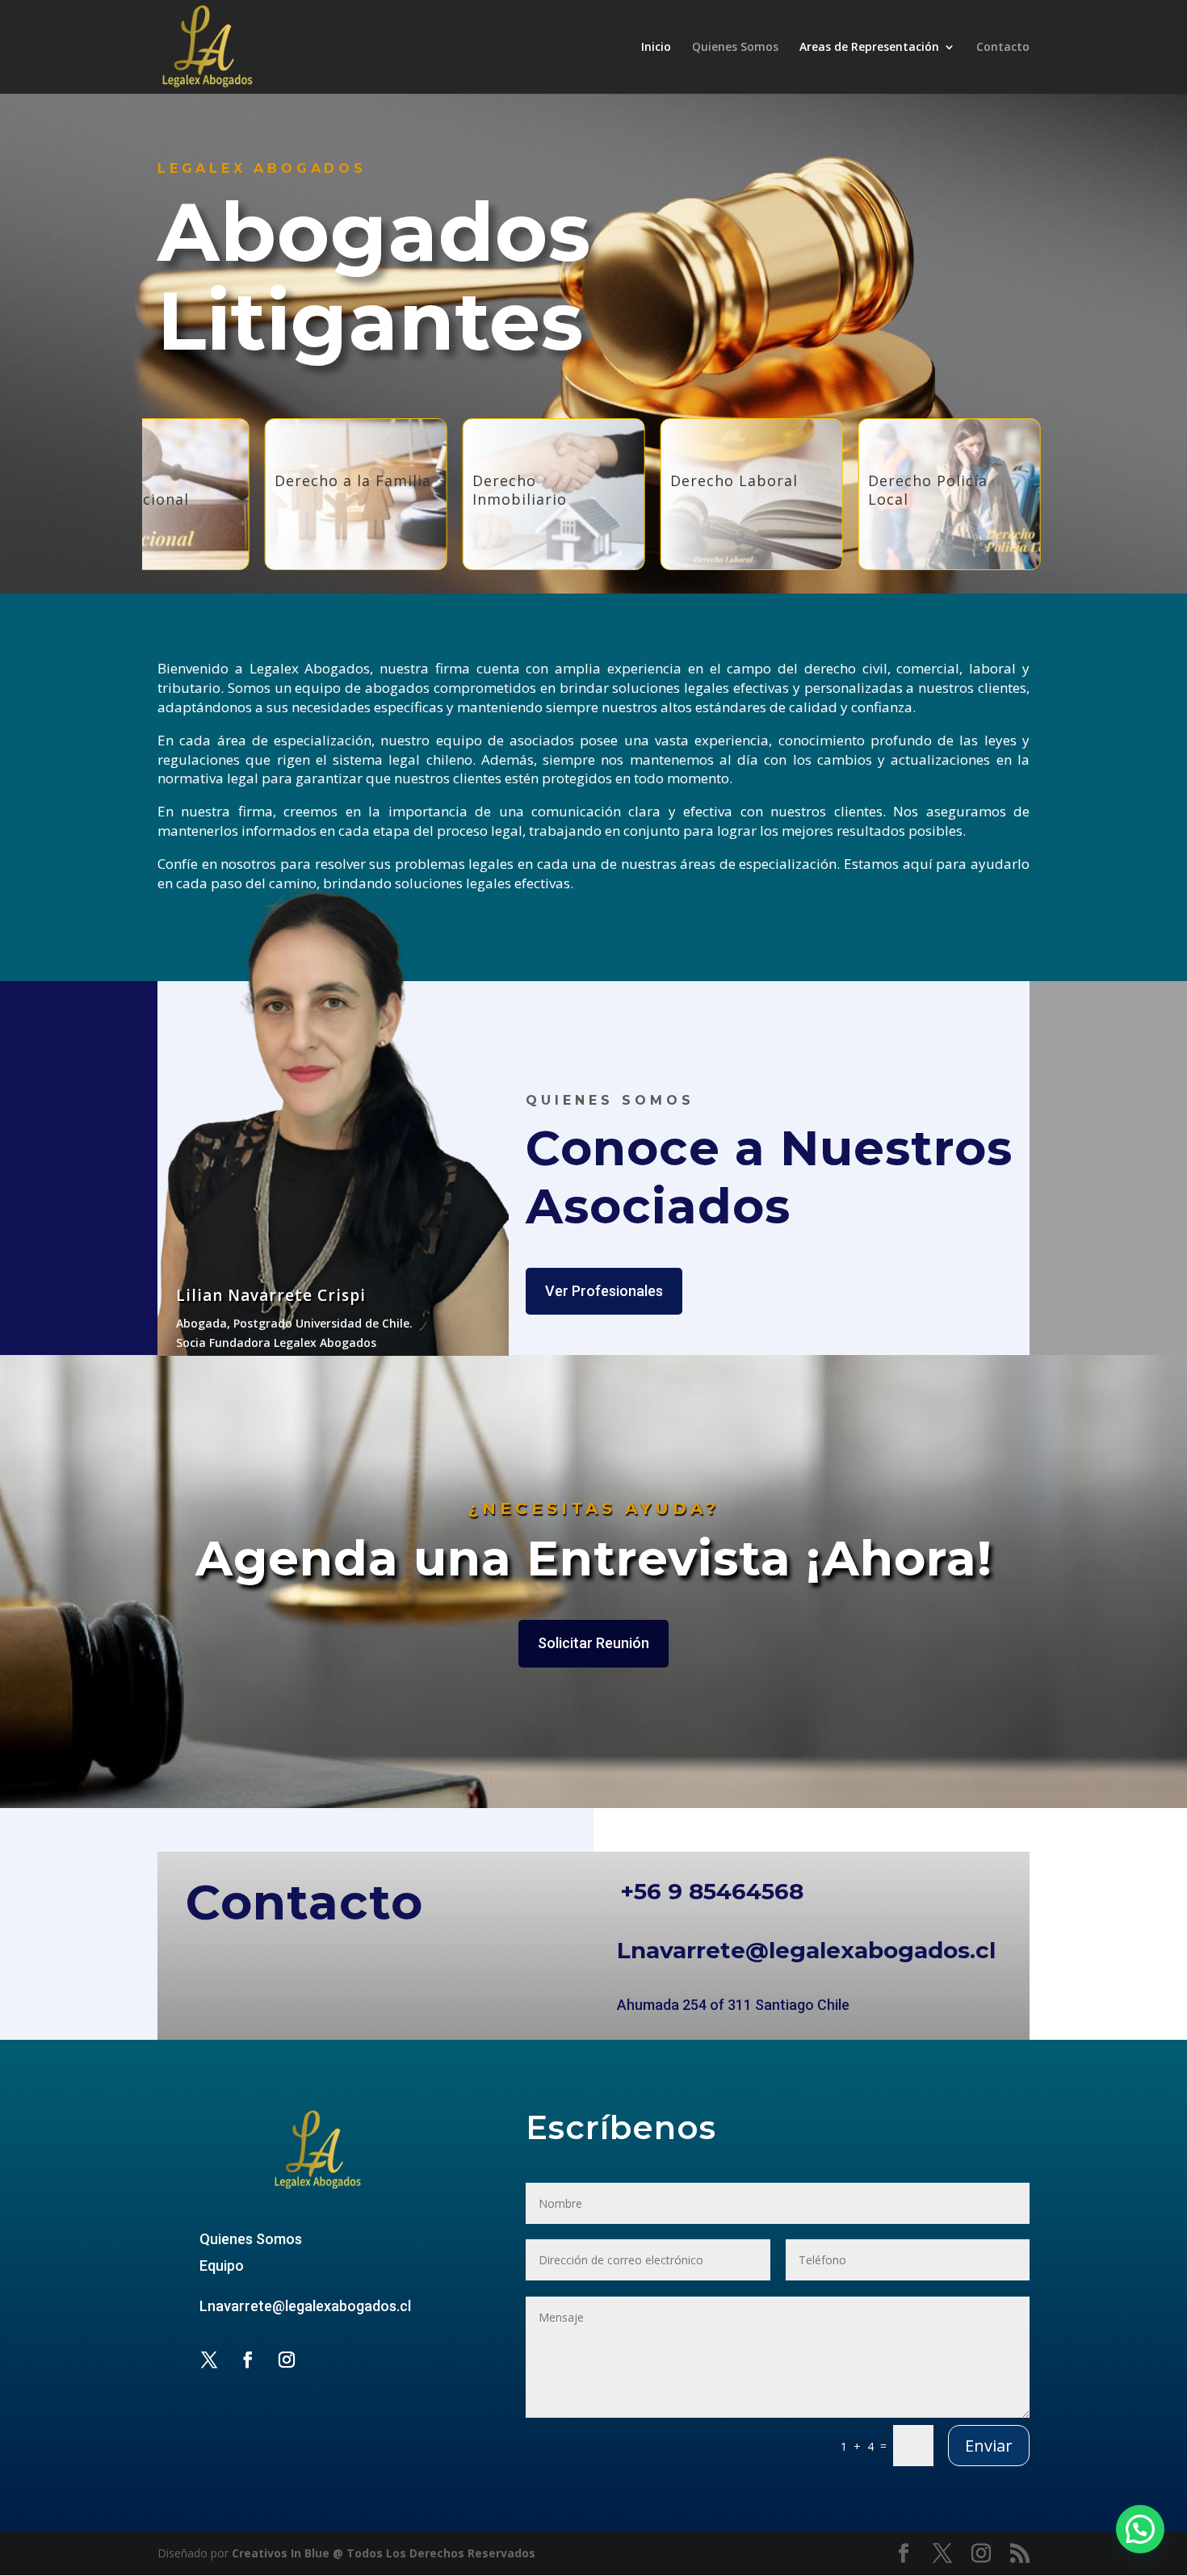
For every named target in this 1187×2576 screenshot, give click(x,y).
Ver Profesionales (604, 1291)
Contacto (1003, 48)
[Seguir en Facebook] (248, 2360)
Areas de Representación (869, 48)
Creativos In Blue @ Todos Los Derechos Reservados (384, 2553)
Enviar (989, 2446)
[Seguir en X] (209, 2360)
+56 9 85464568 (712, 1891)
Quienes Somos (735, 48)
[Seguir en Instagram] (287, 2360)
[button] (1140, 2529)
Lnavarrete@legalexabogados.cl (806, 1950)
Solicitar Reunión (593, 1643)
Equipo (222, 2266)
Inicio (656, 48)
